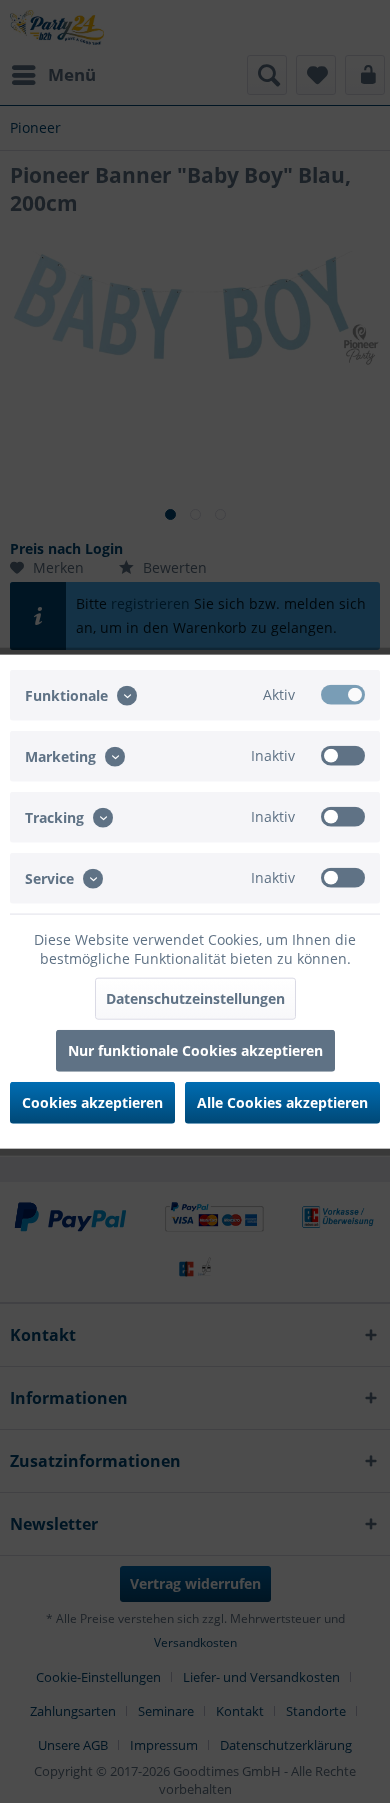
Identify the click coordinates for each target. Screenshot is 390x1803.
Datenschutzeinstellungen (195, 998)
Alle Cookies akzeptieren (282, 1102)
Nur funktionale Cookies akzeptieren (195, 1050)
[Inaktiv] (343, 755)
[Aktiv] (343, 694)
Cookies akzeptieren (92, 1102)
